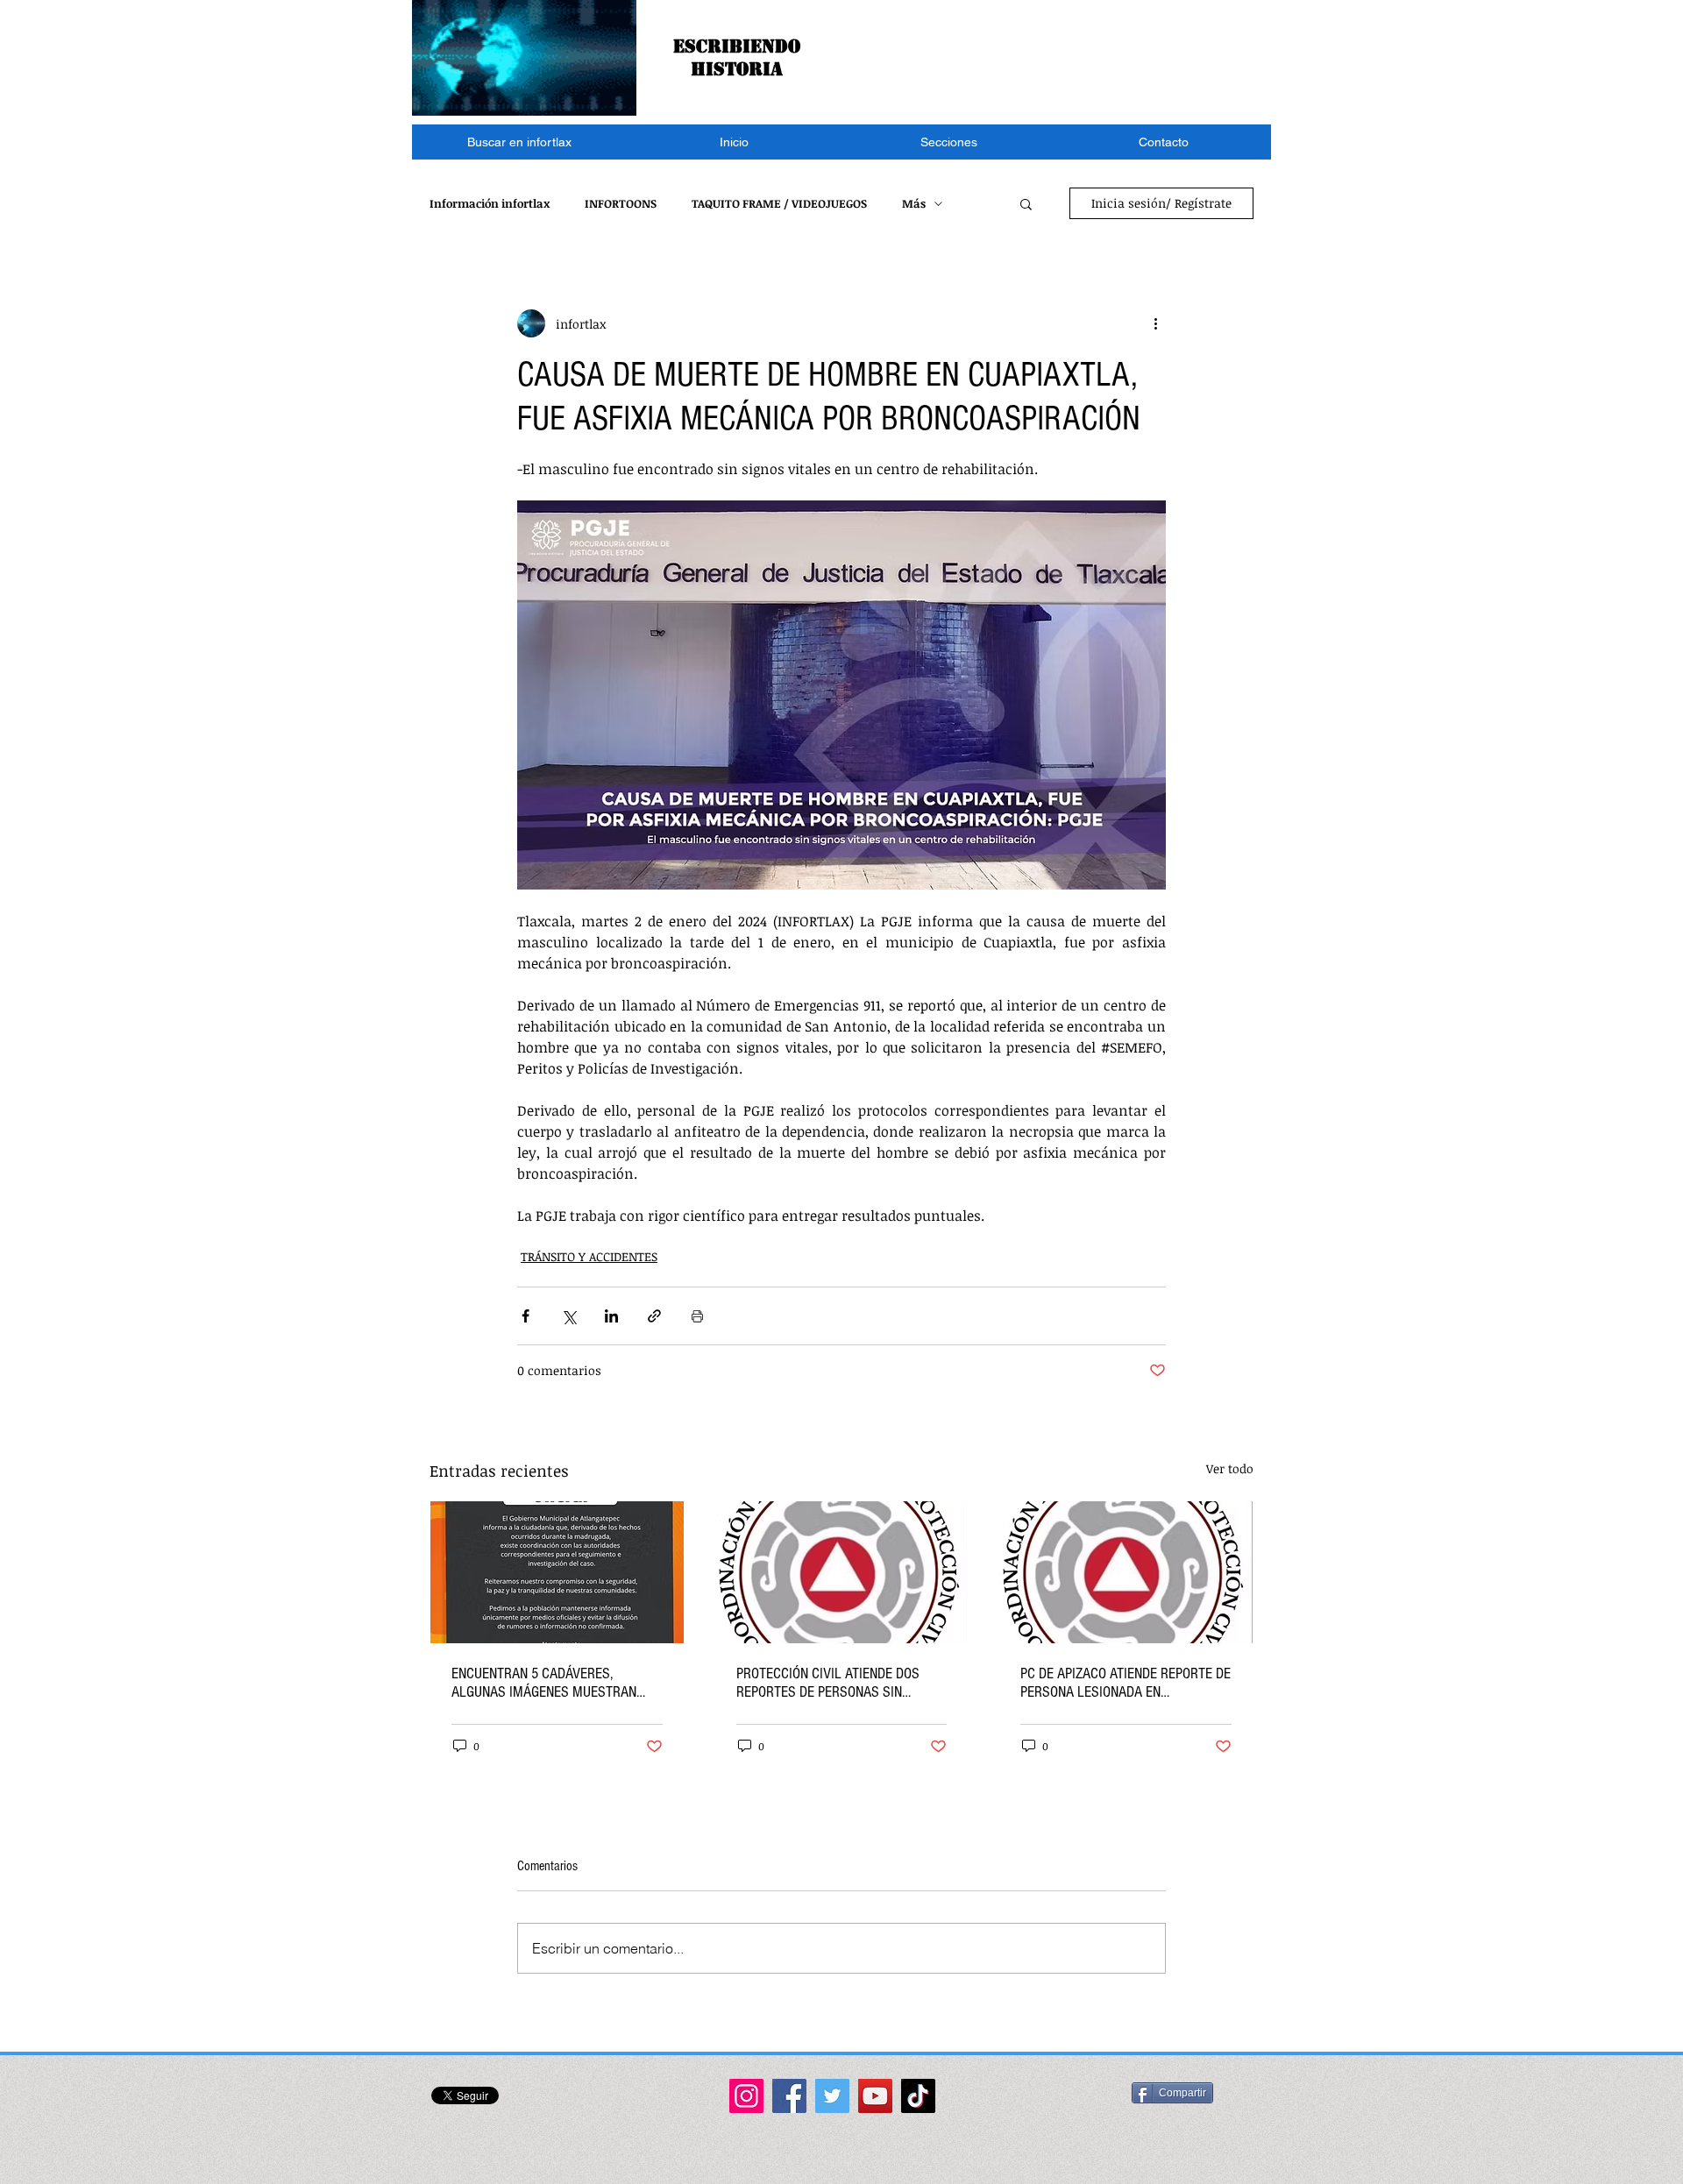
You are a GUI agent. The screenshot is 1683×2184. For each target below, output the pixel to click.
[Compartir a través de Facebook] (525, 1316)
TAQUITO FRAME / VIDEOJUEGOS (779, 203)
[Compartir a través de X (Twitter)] (568, 1316)
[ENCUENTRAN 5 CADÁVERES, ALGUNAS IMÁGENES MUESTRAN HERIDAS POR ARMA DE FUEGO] (557, 1572)
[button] (949, 142)
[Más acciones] (1155, 323)
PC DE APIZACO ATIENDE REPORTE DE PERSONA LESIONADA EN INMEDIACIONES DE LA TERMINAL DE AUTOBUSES (1126, 1683)
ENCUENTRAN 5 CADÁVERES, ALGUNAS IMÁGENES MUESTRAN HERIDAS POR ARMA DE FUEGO (544, 1683)
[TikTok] (918, 2096)
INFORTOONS (621, 203)
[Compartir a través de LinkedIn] (611, 1316)
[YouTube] (875, 2096)
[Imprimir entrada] (697, 1316)
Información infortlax (490, 203)
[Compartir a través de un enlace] (654, 1316)
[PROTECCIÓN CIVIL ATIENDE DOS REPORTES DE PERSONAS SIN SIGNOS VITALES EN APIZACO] (842, 1572)
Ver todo (1230, 1468)
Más (914, 203)
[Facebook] (789, 2096)
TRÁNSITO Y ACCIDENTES (589, 1256)
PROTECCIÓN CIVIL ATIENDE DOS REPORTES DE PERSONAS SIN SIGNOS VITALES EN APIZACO (828, 1683)
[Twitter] (832, 2096)
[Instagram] (746, 2096)
